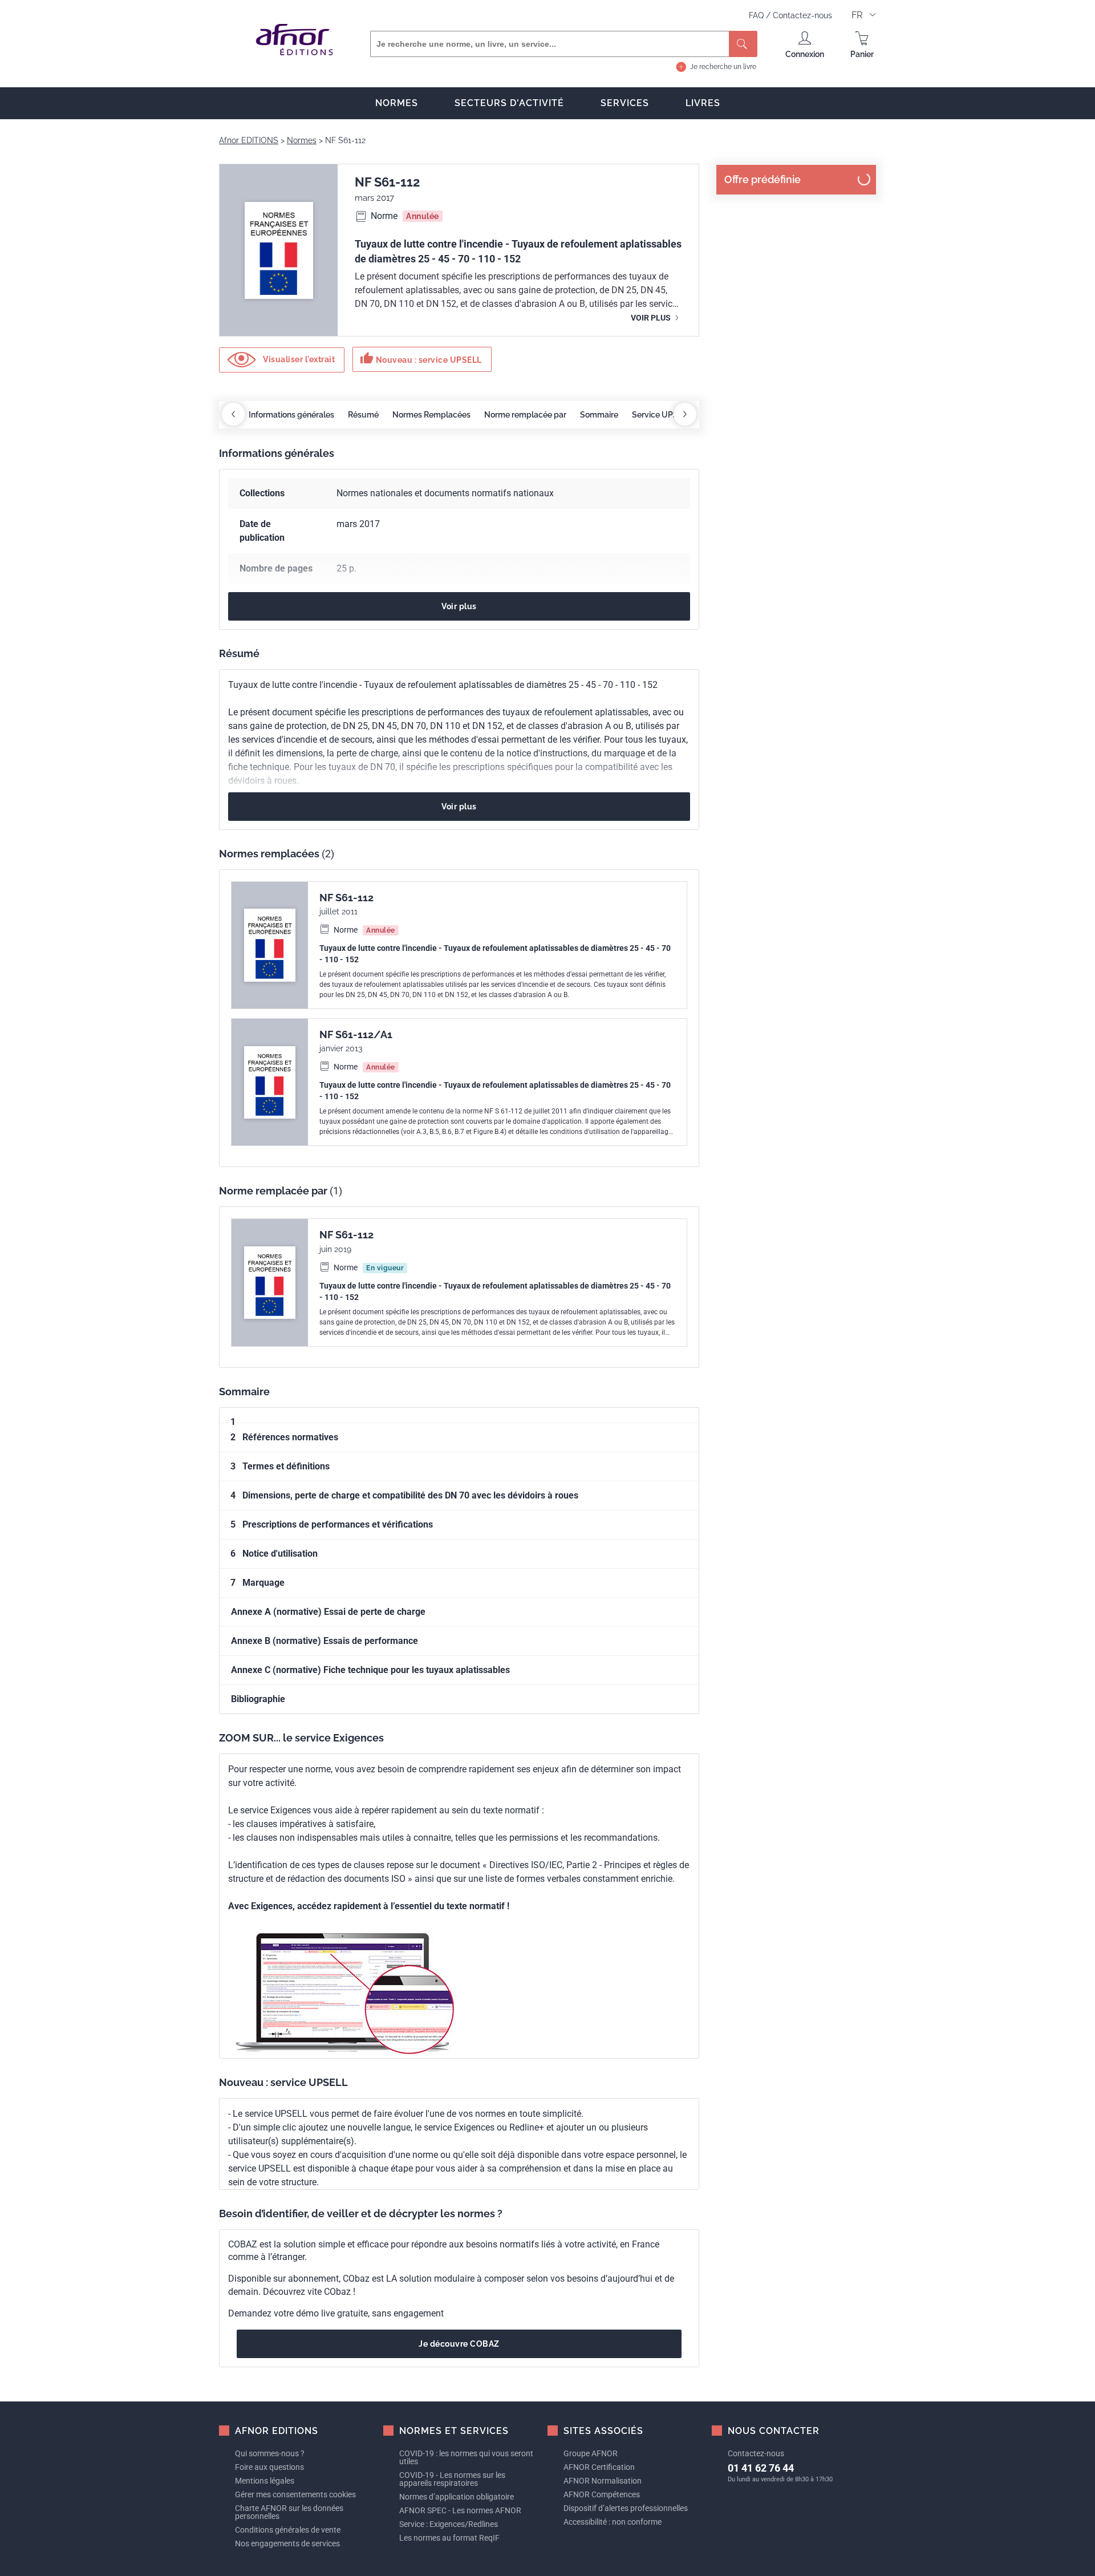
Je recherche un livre (723, 67)
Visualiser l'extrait (298, 359)
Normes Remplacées (431, 415)
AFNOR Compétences (602, 2494)
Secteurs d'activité (509, 103)
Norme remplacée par (525, 415)
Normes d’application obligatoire (457, 2497)
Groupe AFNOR (591, 2453)
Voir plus (652, 318)
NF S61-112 (346, 898)
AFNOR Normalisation (603, 2481)
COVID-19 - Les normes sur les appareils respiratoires (452, 2479)
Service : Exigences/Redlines (449, 2524)
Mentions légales (265, 2481)
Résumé (363, 415)
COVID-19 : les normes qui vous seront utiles (466, 2457)
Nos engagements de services (287, 2543)
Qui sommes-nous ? (270, 2453)
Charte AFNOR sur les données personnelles (289, 2512)
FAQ (757, 15)
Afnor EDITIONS (249, 140)
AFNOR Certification (599, 2467)
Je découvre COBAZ (459, 2344)
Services (625, 103)
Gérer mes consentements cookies (295, 2494)
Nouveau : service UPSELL (421, 358)
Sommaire (599, 415)
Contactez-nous (802, 15)
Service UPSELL (662, 415)
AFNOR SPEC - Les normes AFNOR (460, 2510)
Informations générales (291, 415)
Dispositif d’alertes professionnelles (626, 2508)
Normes (397, 103)
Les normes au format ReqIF (449, 2538)
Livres (703, 103)
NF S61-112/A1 (356, 1034)
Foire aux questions (269, 2467)
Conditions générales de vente (288, 2530)
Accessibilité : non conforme (613, 2522)
